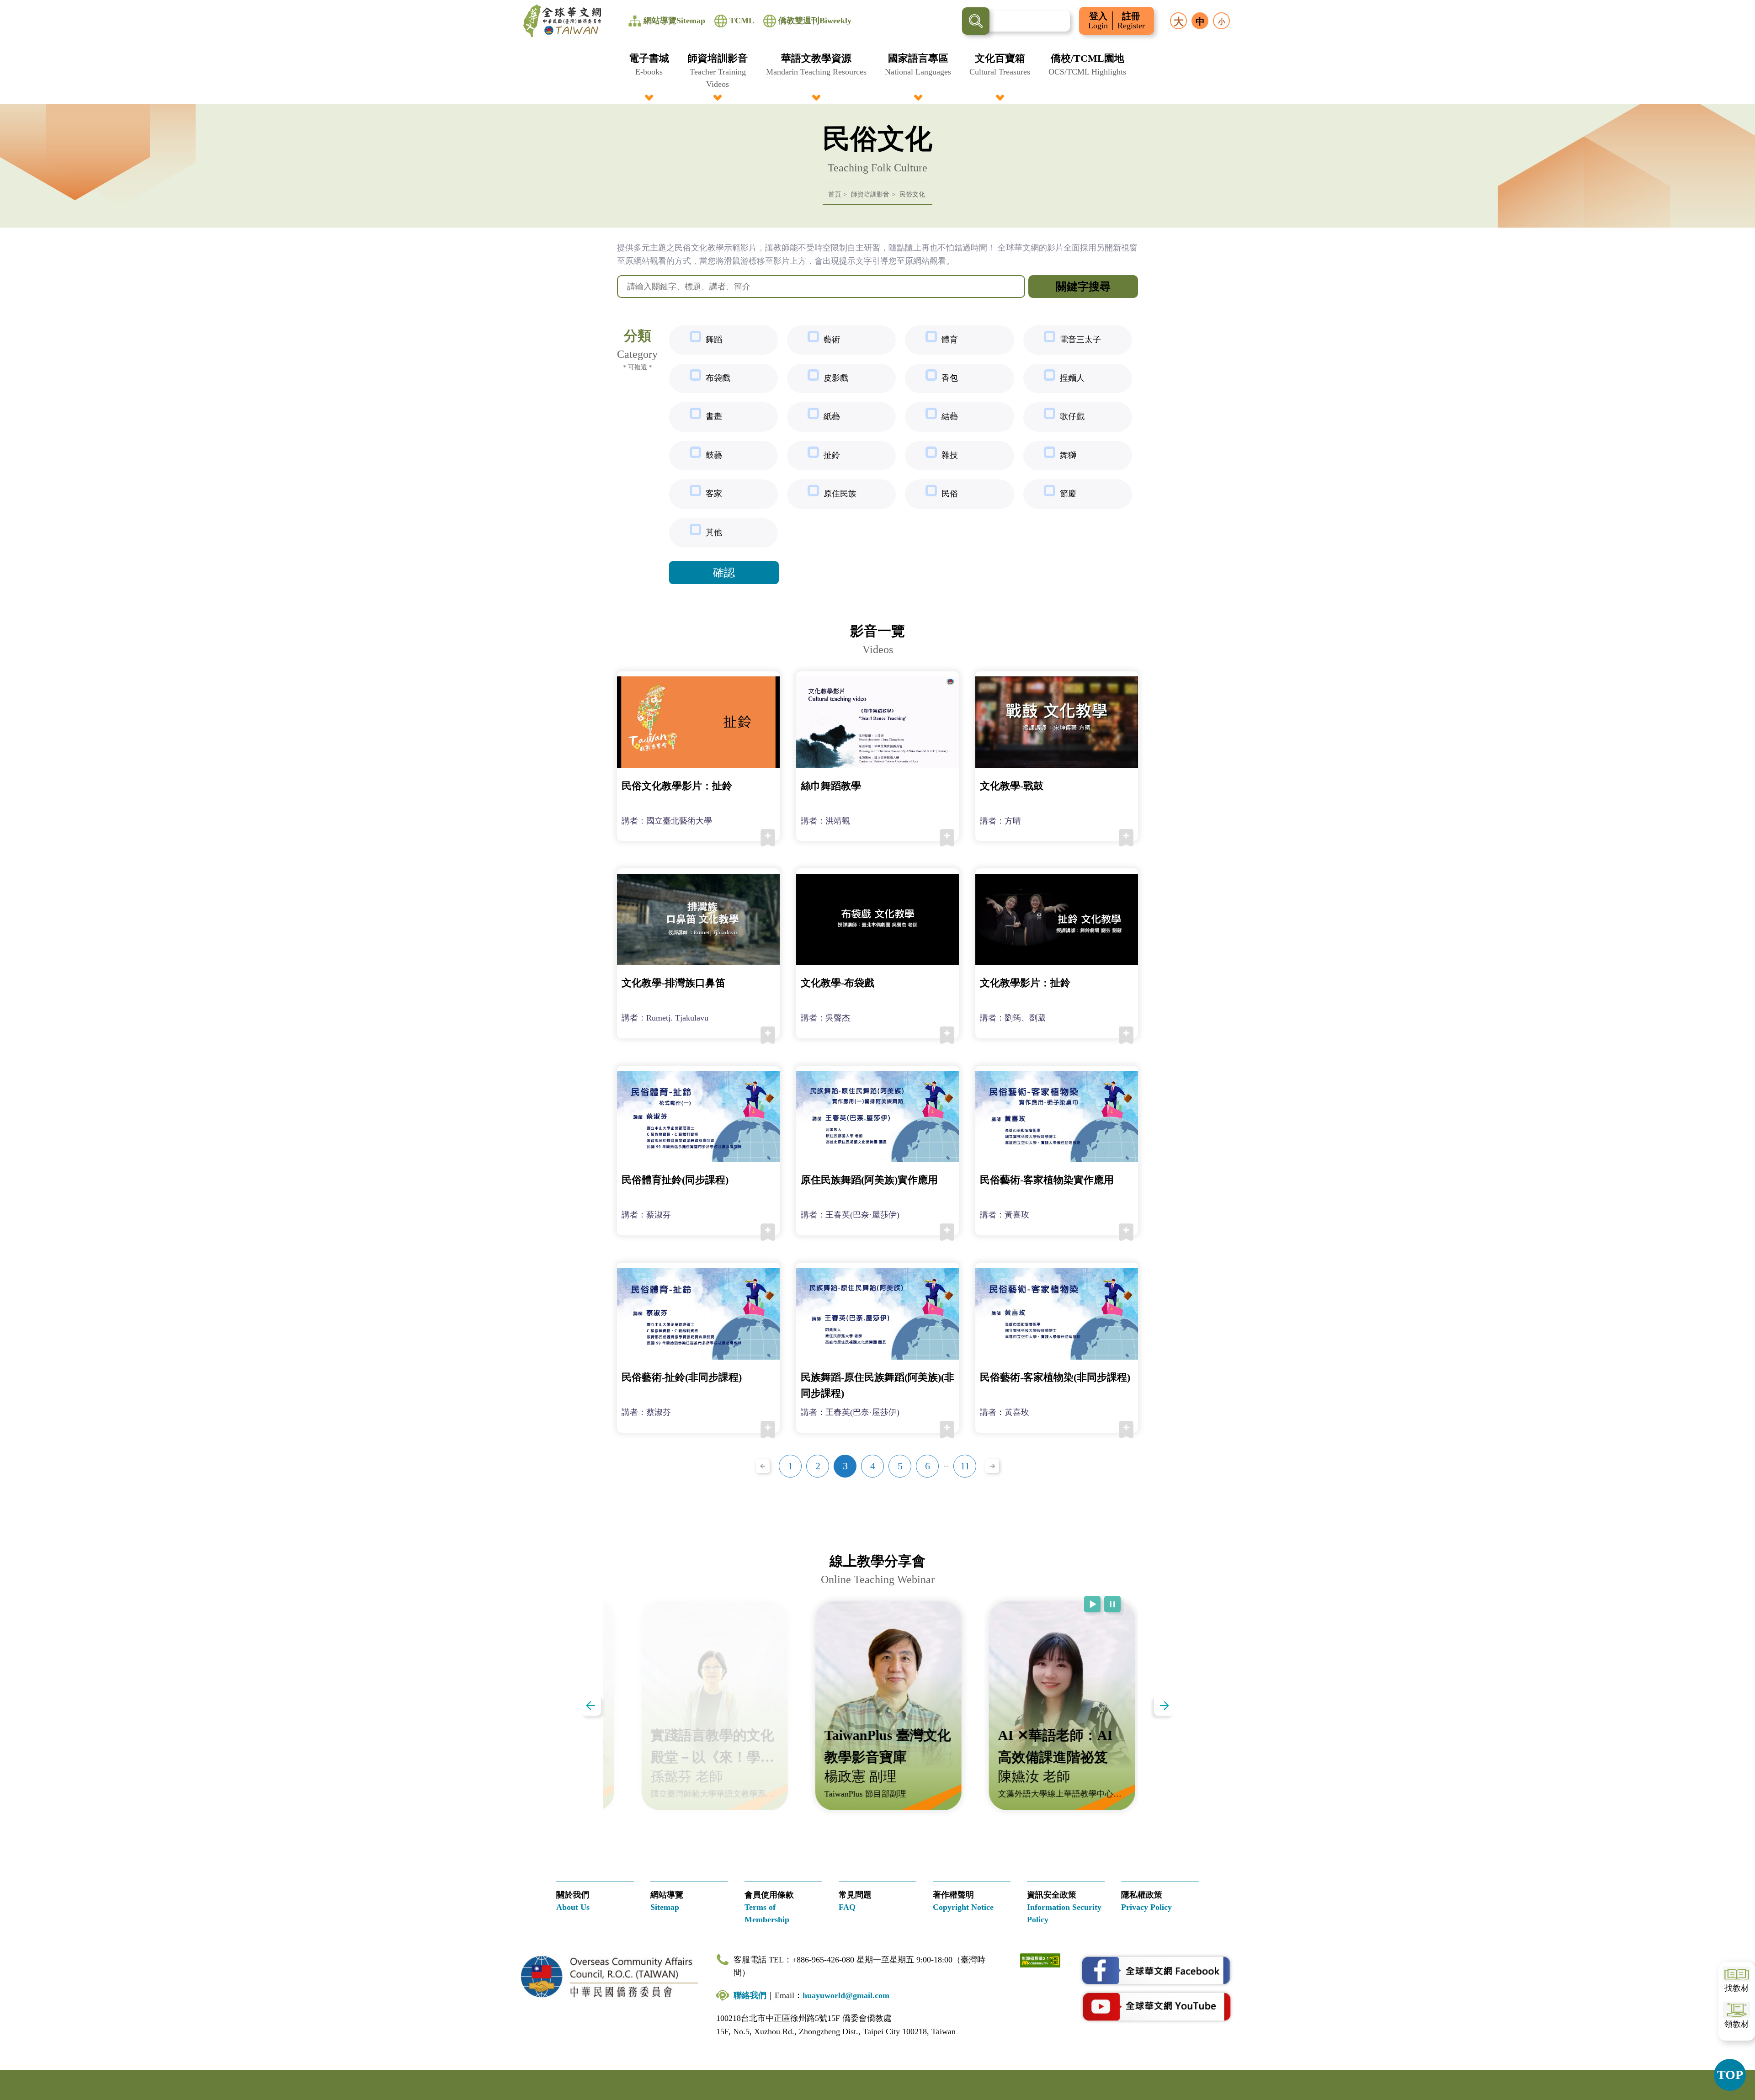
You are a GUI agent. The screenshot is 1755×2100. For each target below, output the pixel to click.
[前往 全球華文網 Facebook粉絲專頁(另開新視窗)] (1156, 1971)
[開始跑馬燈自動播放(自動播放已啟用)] (1092, 1604)
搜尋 (976, 21)
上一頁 (763, 1466)
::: (877, 56)
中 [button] (1200, 21)
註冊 (1131, 21)
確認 (724, 573)
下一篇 (1164, 1706)
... (946, 1464)
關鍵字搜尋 (1083, 287)
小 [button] (1222, 22)
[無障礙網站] (1040, 1959)
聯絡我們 (750, 1995)
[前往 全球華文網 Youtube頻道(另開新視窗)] (1156, 2006)
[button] (649, 71)
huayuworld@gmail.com (846, 1995)
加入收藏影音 (768, 838)
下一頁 (992, 1466)
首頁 (835, 194)
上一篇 (591, 1706)
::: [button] (12, 5)
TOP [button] (1730, 2075)
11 (965, 1466)
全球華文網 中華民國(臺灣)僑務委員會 (562, 21)
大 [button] (1179, 22)
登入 (1098, 21)
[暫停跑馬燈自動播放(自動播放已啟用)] (1112, 1604)
